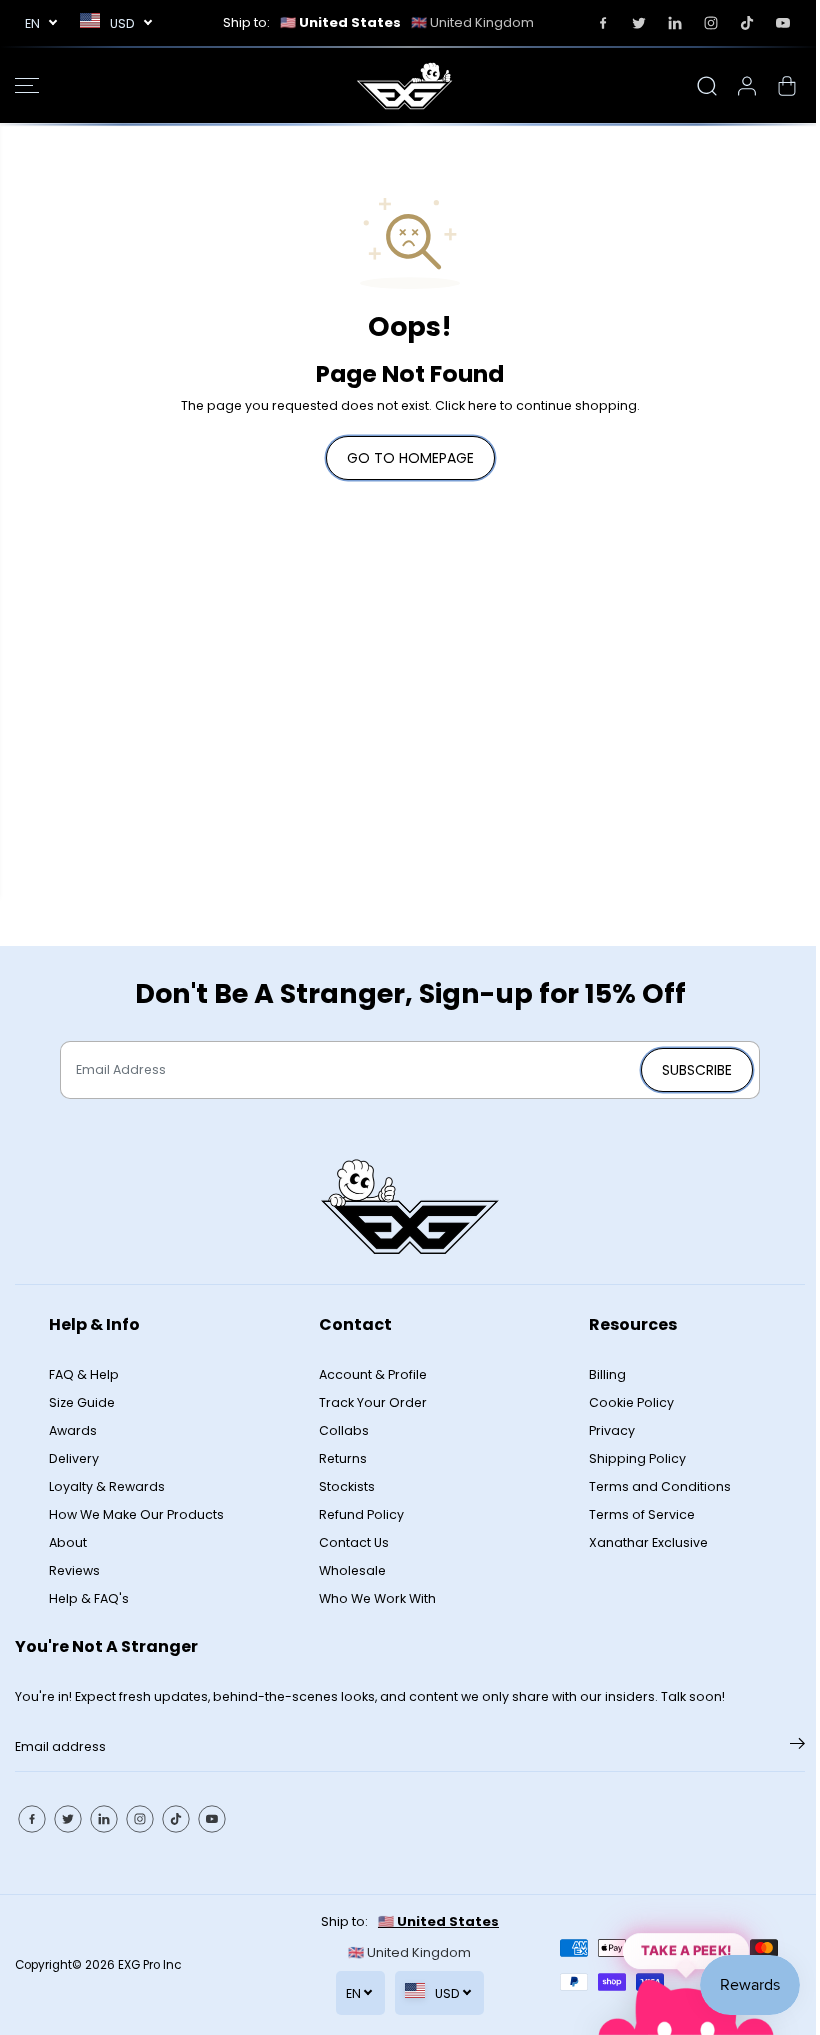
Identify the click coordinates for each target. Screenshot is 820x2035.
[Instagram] (711, 23)
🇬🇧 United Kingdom (472, 22)
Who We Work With (377, 1598)
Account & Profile (373, 1374)
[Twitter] (639, 23)
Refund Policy (361, 1514)
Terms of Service (642, 1514)
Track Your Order (373, 1402)
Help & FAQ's (89, 1598)
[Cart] (787, 86)
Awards (73, 1430)
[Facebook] (603, 23)
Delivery (74, 1458)
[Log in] (747, 86)
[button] (27, 85)
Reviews (74, 1570)
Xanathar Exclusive (648, 1542)
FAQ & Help (84, 1374)
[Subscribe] (797, 1747)
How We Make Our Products (136, 1514)
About (68, 1542)
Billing (607, 1374)
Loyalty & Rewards (107, 1486)
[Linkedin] (675, 23)
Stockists (347, 1486)
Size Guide (82, 1402)
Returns (343, 1458)
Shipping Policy (637, 1458)
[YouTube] (783, 23)
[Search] (707, 86)
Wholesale (352, 1570)
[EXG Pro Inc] (405, 85)
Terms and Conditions (660, 1486)
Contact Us (354, 1542)
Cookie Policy (631, 1402)
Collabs (344, 1430)
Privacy (612, 1430)
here (482, 405)
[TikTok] (747, 23)
